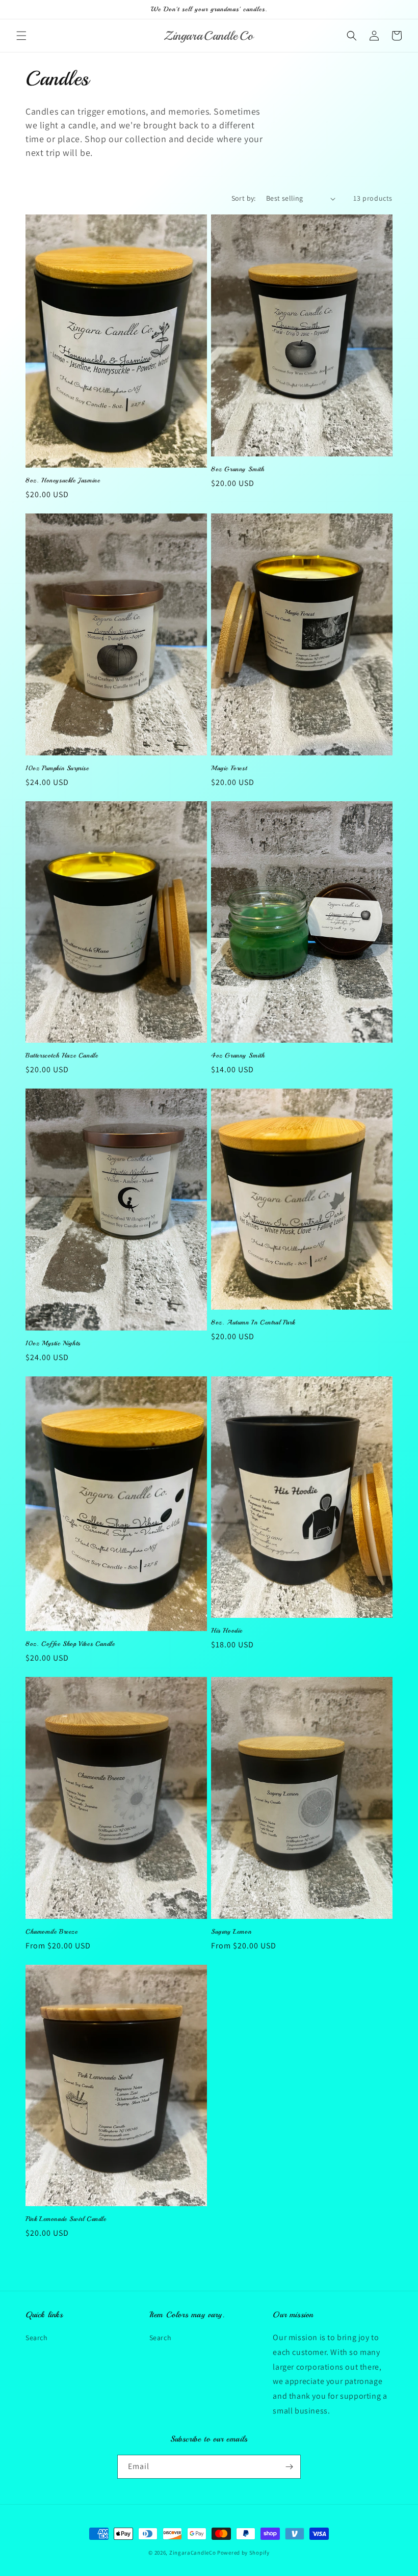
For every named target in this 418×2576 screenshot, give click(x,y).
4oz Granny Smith (238, 1055)
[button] (21, 36)
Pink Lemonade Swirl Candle (66, 2219)
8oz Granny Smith (238, 469)
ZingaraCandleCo (193, 2553)
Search (37, 2338)
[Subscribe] (289, 2467)
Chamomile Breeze (52, 1932)
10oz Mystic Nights (53, 1343)
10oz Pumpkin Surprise (57, 768)
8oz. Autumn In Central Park (253, 1322)
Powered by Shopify (243, 2553)
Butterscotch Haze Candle (62, 1055)
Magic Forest (229, 768)
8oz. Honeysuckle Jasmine (63, 480)
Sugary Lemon (231, 1932)
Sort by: (244, 198)
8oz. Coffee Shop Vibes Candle (70, 1644)
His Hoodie (227, 1631)
